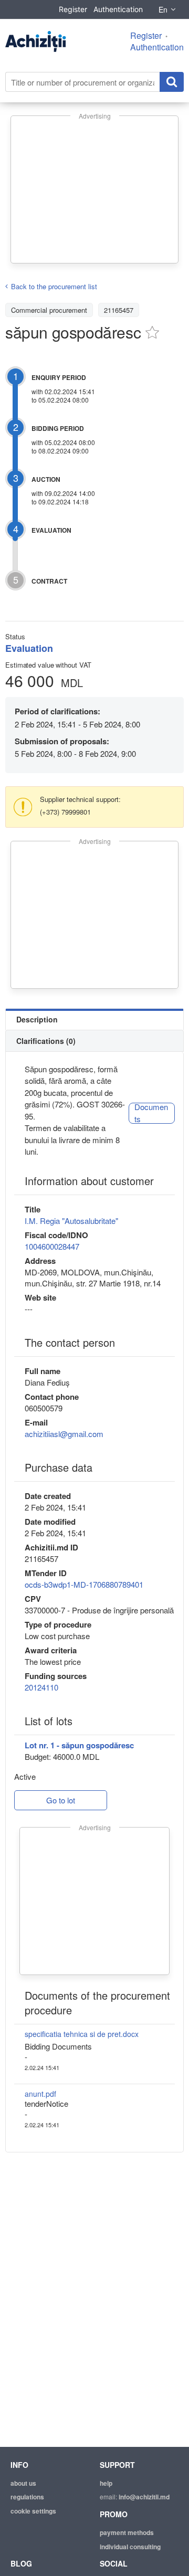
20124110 (41, 1687)
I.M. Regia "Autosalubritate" (71, 1221)
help (106, 2483)
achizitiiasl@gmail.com (64, 1434)
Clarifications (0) (46, 1041)
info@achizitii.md (144, 2497)
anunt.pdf (40, 2094)
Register (73, 9)
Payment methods (127, 2532)
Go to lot (61, 1800)
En (163, 9)
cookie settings (33, 2511)
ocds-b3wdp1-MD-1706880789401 (84, 1584)
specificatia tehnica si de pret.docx (82, 2034)
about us (23, 2483)
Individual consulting (130, 2547)
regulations (27, 2497)
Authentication (118, 9)
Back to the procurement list (54, 286)
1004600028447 (52, 1246)
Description (37, 1019)
